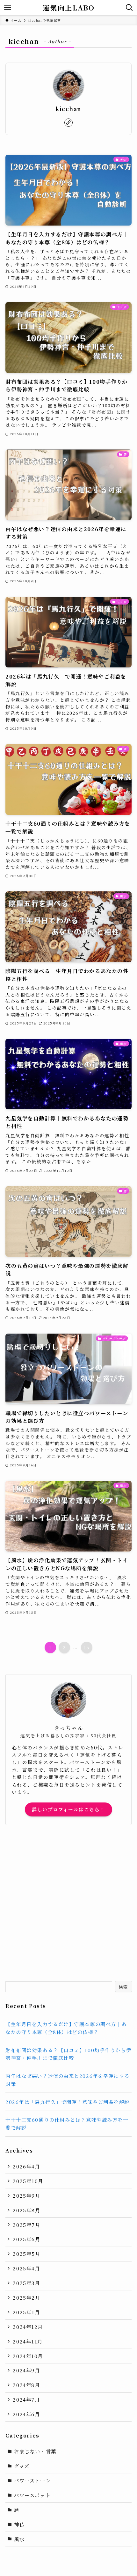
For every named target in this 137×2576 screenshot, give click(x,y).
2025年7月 (26, 2225)
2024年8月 (26, 2385)
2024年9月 (26, 2370)
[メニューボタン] (8, 8)
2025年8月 (26, 2210)
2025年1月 (26, 2312)
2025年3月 (26, 2283)
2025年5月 (26, 2254)
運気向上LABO (68, 8)
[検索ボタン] (129, 8)
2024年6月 (26, 2414)
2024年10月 (28, 2356)
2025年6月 (26, 2239)
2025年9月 (26, 2195)
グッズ (22, 2466)
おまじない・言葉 (35, 2451)
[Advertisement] (68, 1903)
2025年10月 (28, 2181)
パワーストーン (32, 2480)
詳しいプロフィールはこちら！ (68, 1809)
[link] (68, 123)
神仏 (19, 2524)
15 (87, 1647)
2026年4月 (26, 2166)
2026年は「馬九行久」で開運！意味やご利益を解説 (68, 2102)
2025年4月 (26, 2268)
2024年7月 (26, 2399)
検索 (123, 1987)
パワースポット (32, 2495)
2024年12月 (28, 2327)
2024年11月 (28, 2341)
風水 (19, 2539)
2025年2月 (26, 2297)
